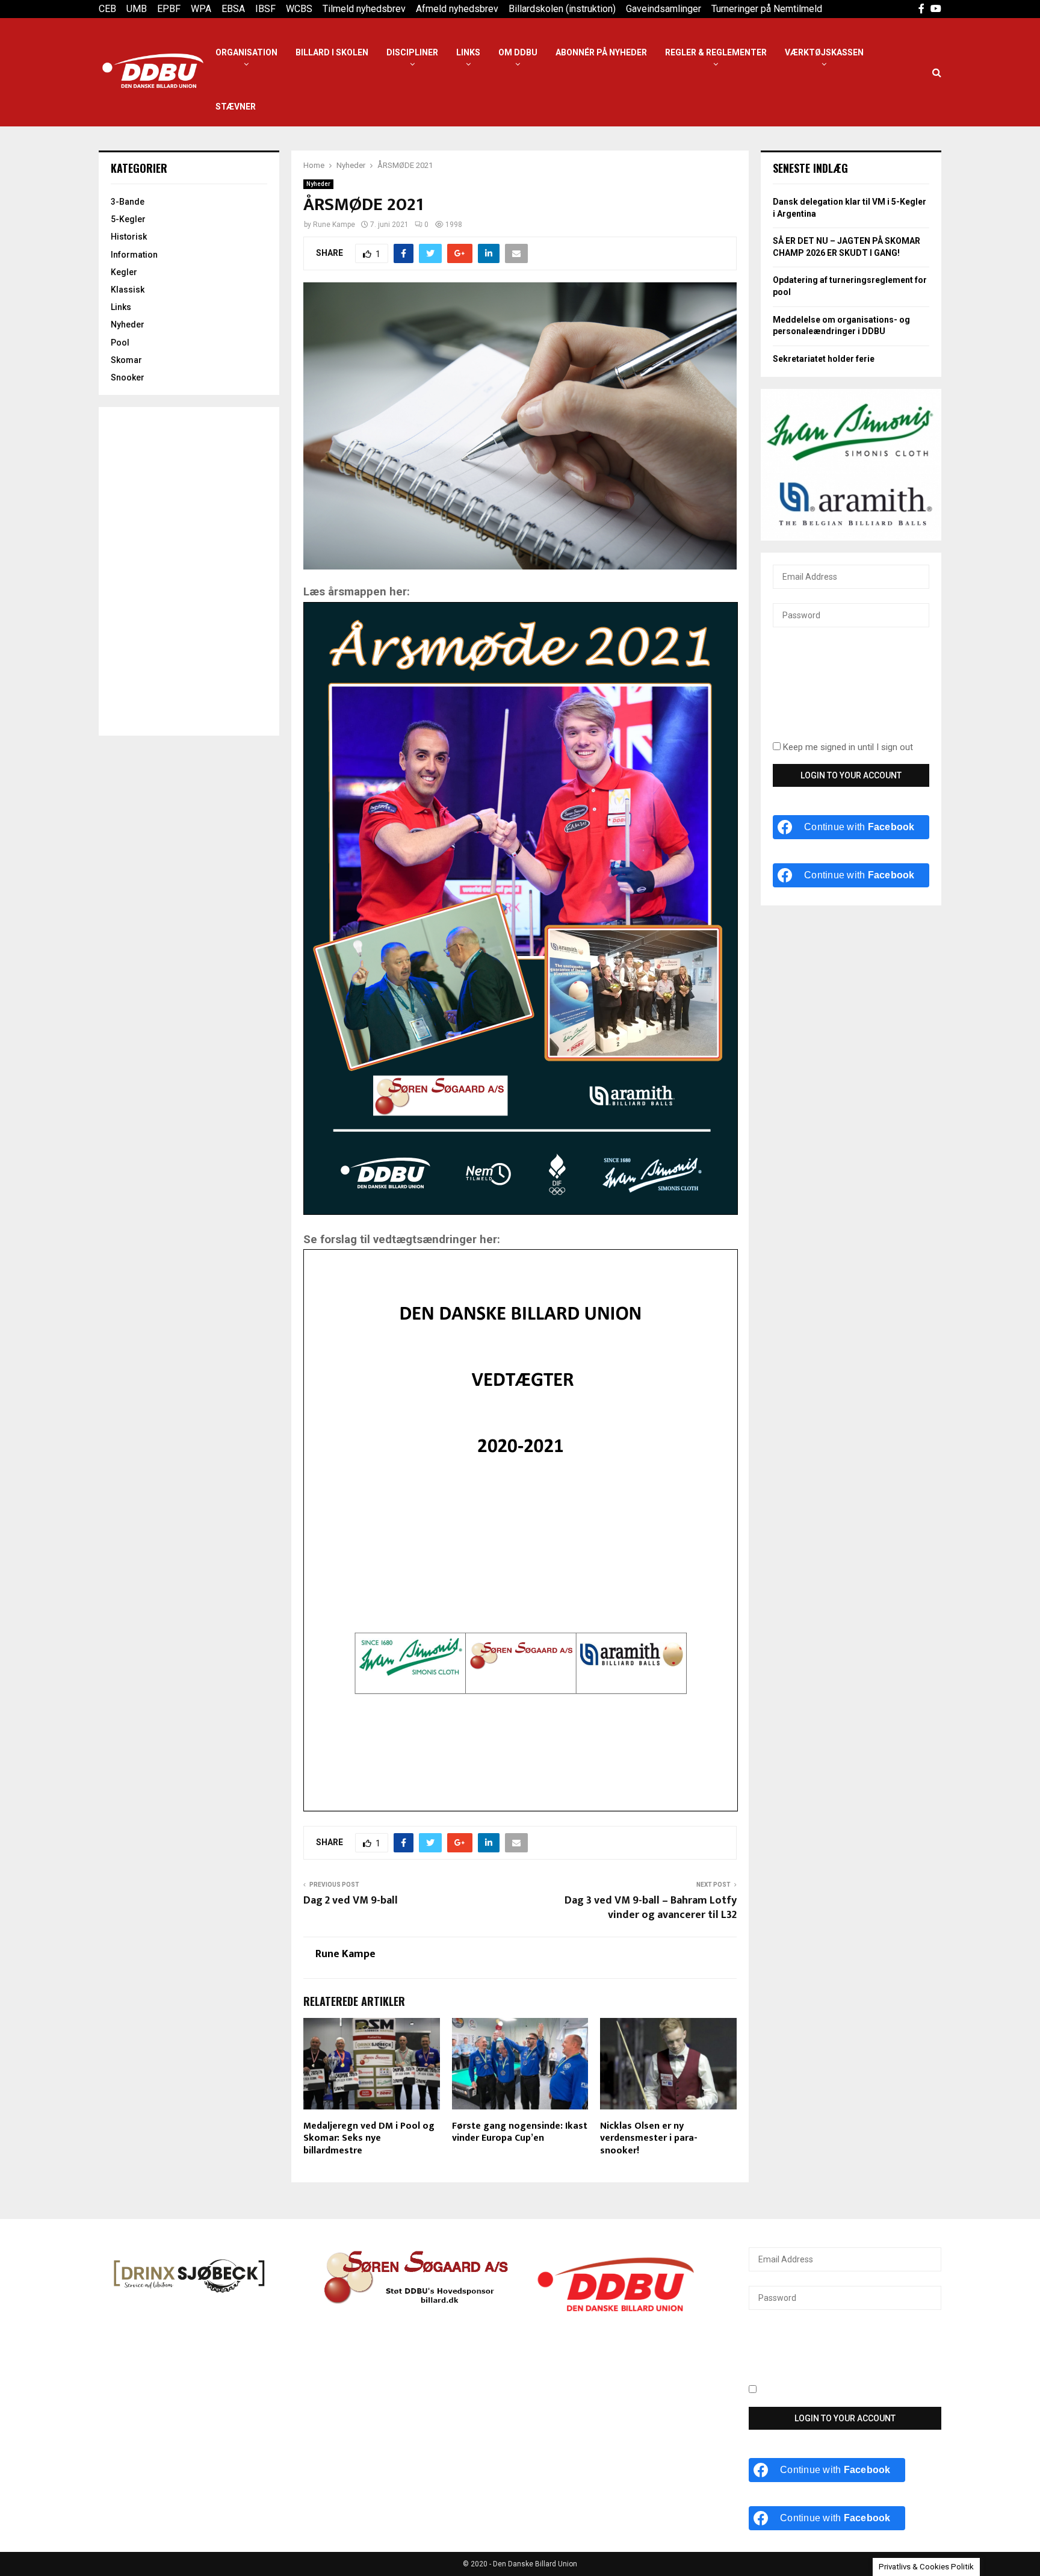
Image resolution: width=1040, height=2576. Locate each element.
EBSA (233, 9)
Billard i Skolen (332, 52)
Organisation (246, 52)
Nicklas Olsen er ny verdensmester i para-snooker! (649, 2139)
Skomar (126, 360)
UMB (137, 9)
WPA (201, 9)
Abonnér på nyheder (601, 52)
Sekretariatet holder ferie (824, 359)
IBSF (265, 9)
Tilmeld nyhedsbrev (364, 9)
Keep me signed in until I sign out (847, 747)
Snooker (128, 377)
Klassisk (128, 290)
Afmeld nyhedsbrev (457, 9)
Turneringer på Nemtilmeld (767, 9)
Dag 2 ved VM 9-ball (351, 1901)
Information (134, 255)
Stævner (236, 107)
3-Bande (128, 202)
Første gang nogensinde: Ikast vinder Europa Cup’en (520, 2132)
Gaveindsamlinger (664, 9)
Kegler (124, 272)
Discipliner (412, 52)
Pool (120, 343)
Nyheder (318, 184)
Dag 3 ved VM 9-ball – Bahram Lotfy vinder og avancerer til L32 (651, 1908)
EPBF (169, 9)
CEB (107, 9)
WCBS (299, 9)
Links (468, 52)
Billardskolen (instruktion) (562, 9)
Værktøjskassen (824, 52)
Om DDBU (518, 52)
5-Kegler (128, 219)
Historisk (129, 237)
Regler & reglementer (716, 52)
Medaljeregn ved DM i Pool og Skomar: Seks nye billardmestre (369, 2139)
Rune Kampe (334, 225)
